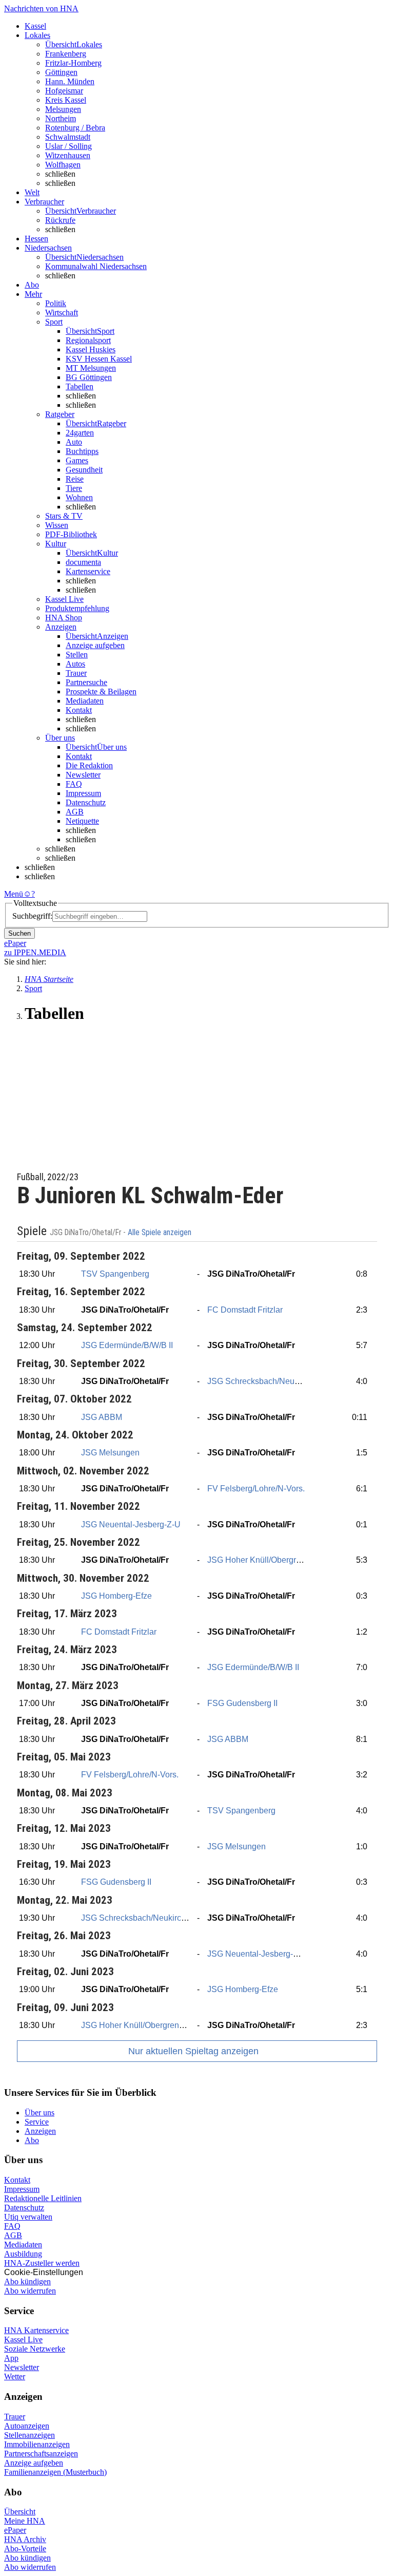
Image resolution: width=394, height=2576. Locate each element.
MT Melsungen (91, 368)
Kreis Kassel (66, 100)
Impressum (83, 793)
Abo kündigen (27, 2281)
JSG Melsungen (110, 1453)
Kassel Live (23, 2340)
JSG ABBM (102, 1417)
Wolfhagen (63, 165)
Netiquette (82, 821)
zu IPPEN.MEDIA (35, 952)
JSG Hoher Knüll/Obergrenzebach (270, 1560)
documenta (83, 562)
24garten (80, 433)
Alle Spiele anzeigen (161, 1233)
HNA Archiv (25, 2539)
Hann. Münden (70, 81)
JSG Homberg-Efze (116, 1596)
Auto (74, 442)
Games (77, 460)
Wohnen (79, 497)
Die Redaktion (89, 765)
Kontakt (79, 710)
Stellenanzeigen (29, 2435)
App (11, 2358)
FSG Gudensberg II (242, 1703)
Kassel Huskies (91, 349)
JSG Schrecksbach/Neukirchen (264, 1381)
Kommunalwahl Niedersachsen (96, 266)
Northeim (61, 118)
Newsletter (83, 775)
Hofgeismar (64, 91)
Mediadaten (85, 701)
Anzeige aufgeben (95, 645)
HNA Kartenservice (36, 2330)
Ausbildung (23, 2254)
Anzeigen (40, 2131)
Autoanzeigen (27, 2426)
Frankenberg (66, 54)
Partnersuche (86, 682)
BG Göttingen (89, 377)
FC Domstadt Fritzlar (245, 1310)
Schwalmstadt (68, 137)
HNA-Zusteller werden (42, 2263)
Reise (75, 479)
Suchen (19, 933)
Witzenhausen (68, 155)
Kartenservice (88, 571)
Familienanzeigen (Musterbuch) (55, 2472)
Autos (75, 664)
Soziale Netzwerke (35, 2349)
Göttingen (61, 72)
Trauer (76, 673)
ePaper (15, 2530)
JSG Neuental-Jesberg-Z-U (131, 1524)
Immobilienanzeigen (37, 2444)
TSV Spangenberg (115, 1274)
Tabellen (80, 386)
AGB (75, 812)
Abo (32, 2140)
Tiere (74, 488)
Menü (14, 894)
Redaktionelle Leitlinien (43, 2198)
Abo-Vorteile (25, 2549)
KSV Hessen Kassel (99, 359)
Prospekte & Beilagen (101, 692)
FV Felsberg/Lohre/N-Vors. (256, 1489)
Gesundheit (84, 470)
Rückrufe (60, 220)
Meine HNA (25, 2521)
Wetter (15, 2376)
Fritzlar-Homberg (73, 63)
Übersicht (20, 2512)
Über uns (40, 2113)
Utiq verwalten (28, 2217)
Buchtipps (82, 451)
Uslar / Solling (68, 146)
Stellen (77, 655)
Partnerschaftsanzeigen (41, 2454)
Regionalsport (88, 340)
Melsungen (63, 109)
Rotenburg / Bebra (75, 128)
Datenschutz (86, 802)
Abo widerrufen (30, 2291)
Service (37, 2122)
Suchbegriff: (32, 916)
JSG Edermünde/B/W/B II (127, 1345)
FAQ (74, 784)
